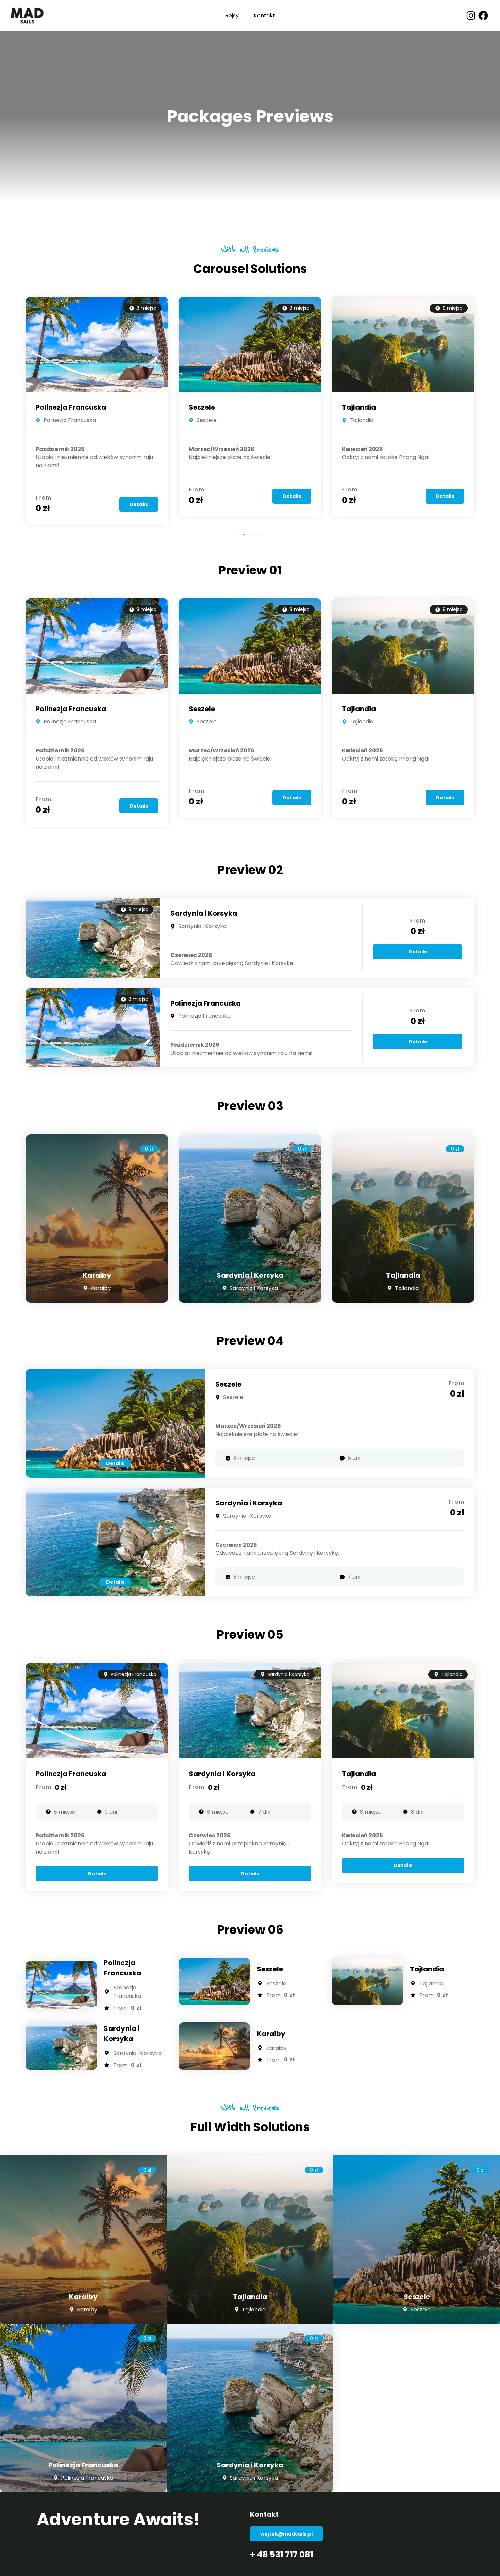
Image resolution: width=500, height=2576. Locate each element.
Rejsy (232, 16)
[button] (239, 534)
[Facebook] (483, 15)
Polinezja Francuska (71, 709)
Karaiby (356, 407)
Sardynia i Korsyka (204, 913)
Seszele (49, 407)
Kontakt (264, 16)
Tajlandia (206, 407)
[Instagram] (471, 15)
